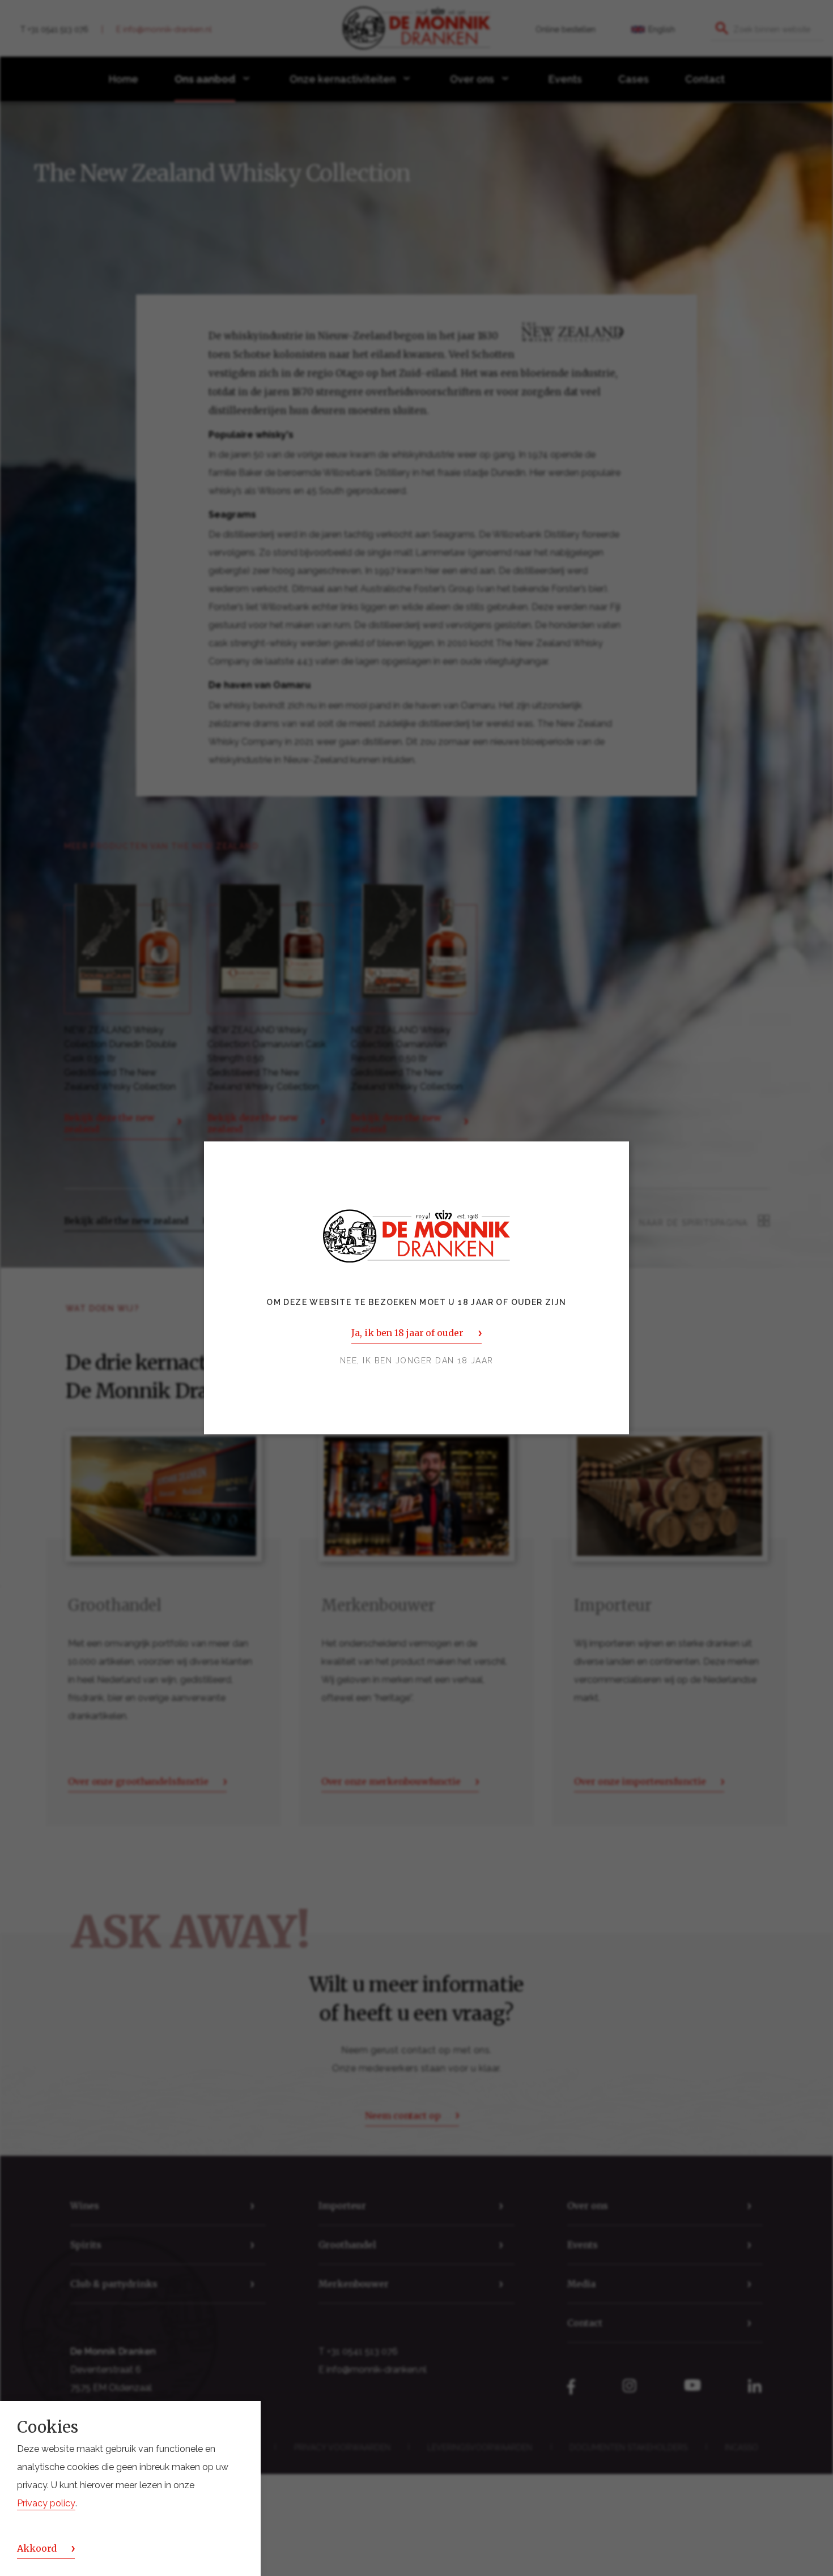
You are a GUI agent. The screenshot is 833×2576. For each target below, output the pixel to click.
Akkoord (37, 2548)
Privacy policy (46, 2503)
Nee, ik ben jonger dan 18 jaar (417, 1361)
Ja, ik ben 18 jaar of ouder (407, 1333)
